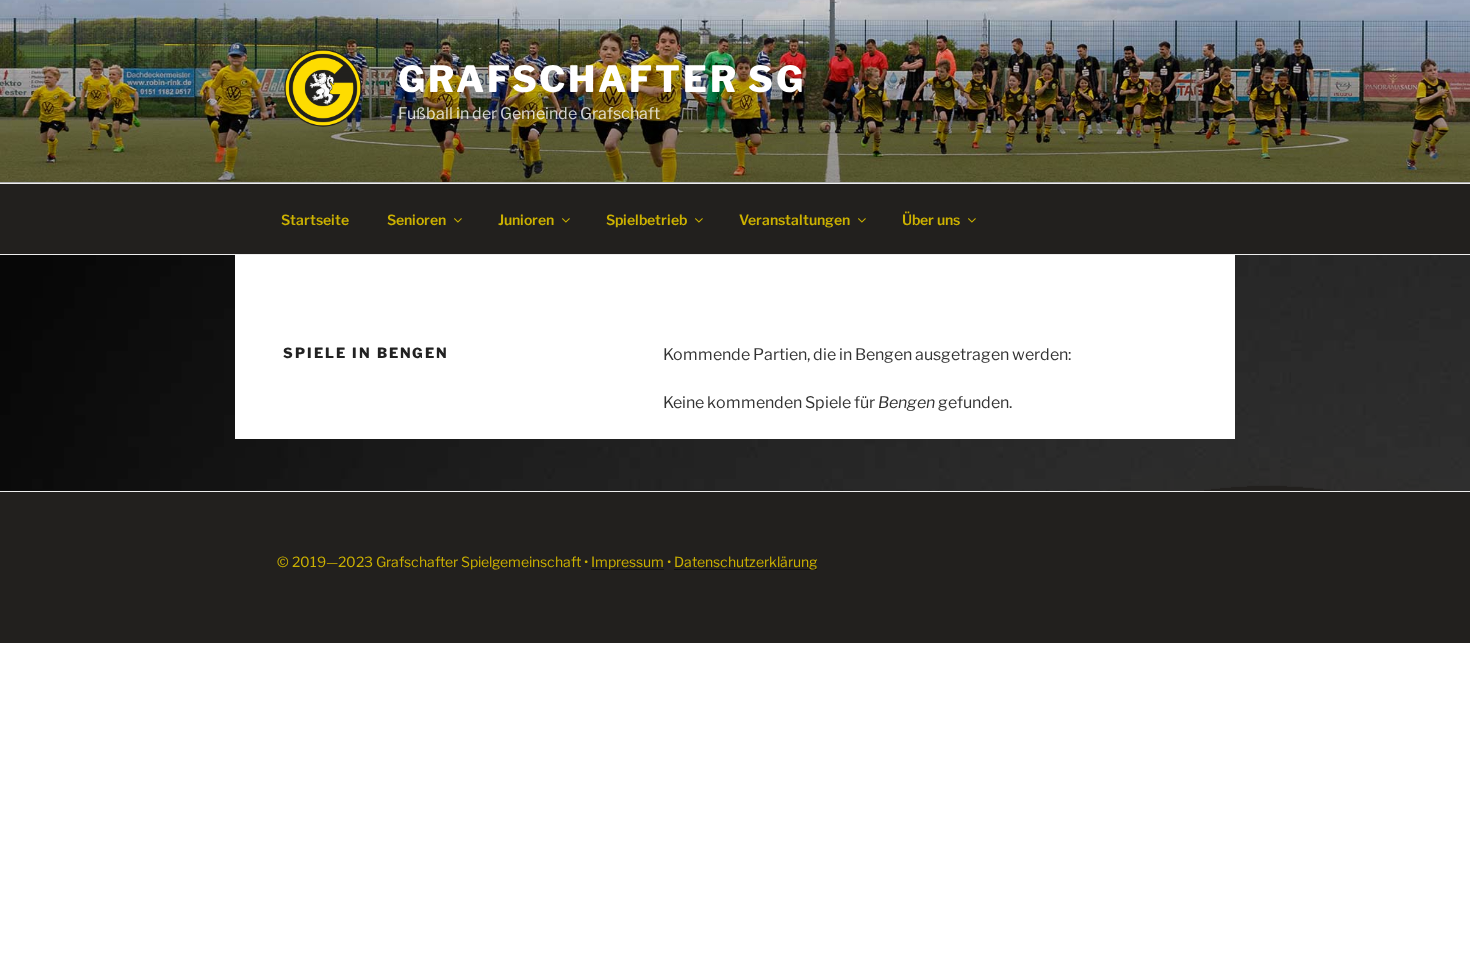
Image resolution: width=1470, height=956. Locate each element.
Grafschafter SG (602, 79)
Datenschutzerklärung (745, 561)
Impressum (627, 561)
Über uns (931, 219)
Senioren (416, 219)
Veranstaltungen (794, 219)
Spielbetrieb (646, 219)
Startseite (315, 219)
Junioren (526, 219)
